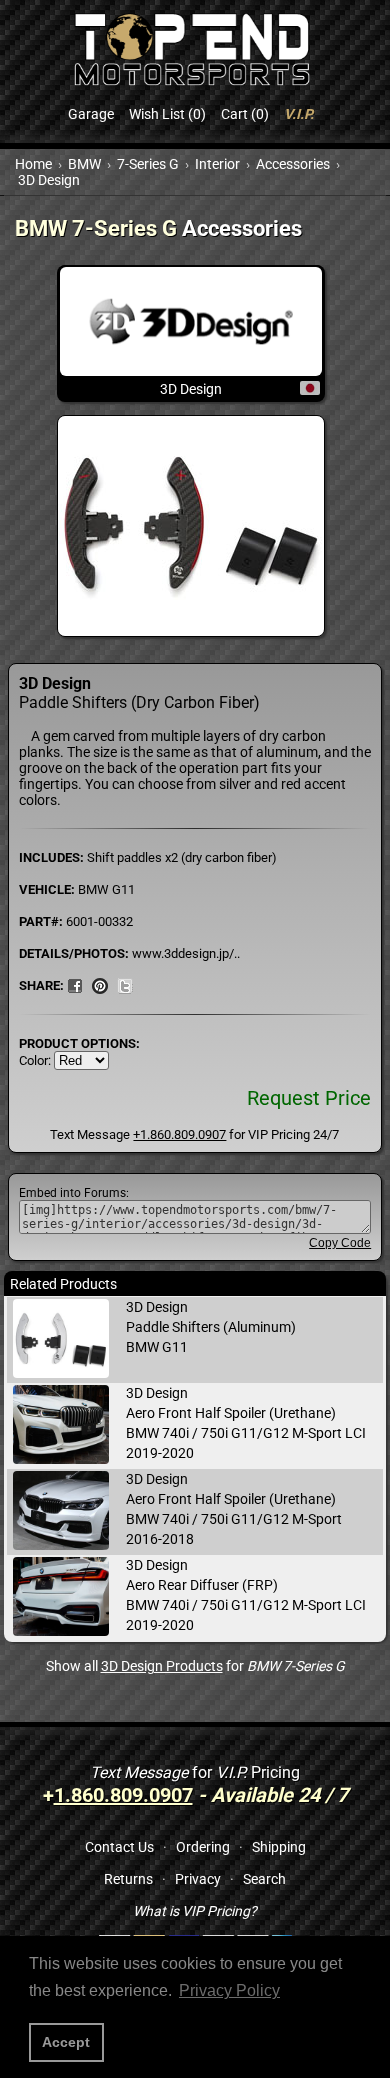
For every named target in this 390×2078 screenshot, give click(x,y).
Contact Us (119, 1847)
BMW (84, 164)
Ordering (203, 1847)
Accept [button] (66, 2042)
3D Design (49, 180)
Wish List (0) (167, 114)
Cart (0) (245, 114)
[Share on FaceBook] (75, 985)
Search (264, 1879)
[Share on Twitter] (125, 985)
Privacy (198, 1879)
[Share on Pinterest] (100, 985)
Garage (91, 114)
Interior (217, 164)
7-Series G (148, 164)
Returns (128, 1879)
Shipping (279, 1847)
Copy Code (340, 1243)
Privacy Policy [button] (229, 1990)
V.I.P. (299, 114)
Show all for (195, 1666)
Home (33, 164)
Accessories (293, 164)
